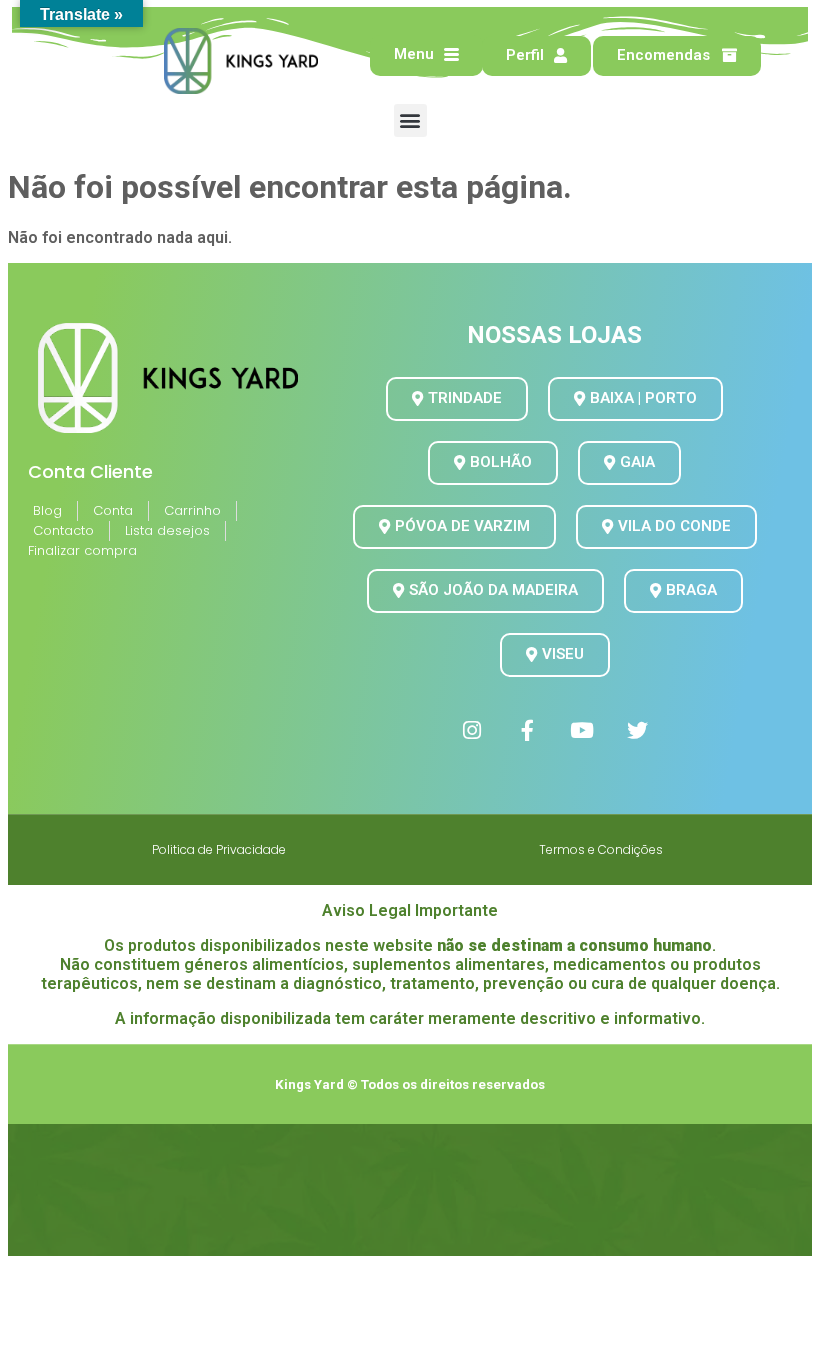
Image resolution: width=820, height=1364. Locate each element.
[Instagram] (472, 730)
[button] (410, 120)
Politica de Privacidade (219, 849)
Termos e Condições (601, 849)
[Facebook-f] (527, 730)
